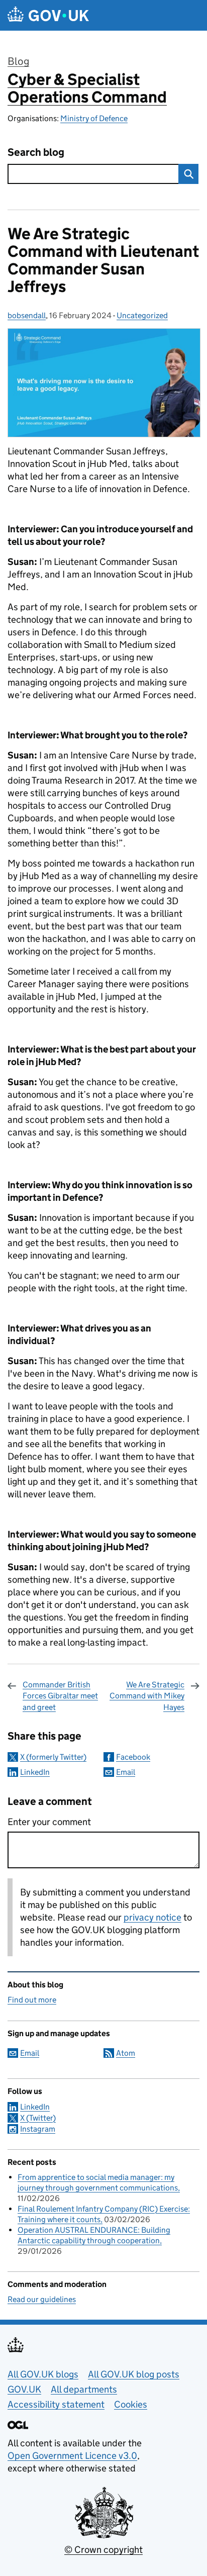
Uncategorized (142, 315)
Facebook (133, 1757)
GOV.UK (24, 2389)
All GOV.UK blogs (43, 2374)
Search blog (36, 153)
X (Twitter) (38, 2118)
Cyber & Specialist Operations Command (87, 88)
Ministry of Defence (94, 118)
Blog (18, 61)
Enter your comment (49, 1822)
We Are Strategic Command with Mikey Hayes (147, 1696)
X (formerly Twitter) (53, 1757)
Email (126, 1772)
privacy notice (152, 1917)
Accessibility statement (56, 2404)
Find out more (32, 2000)
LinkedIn (35, 1772)
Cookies (131, 2404)
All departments (84, 2389)
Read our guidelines (42, 2299)
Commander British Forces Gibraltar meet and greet (60, 1696)
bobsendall (27, 315)
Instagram (38, 2129)
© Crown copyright (103, 2550)
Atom (126, 2053)
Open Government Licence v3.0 (72, 2456)
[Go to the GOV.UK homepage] (48, 15)
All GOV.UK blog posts (134, 2374)
